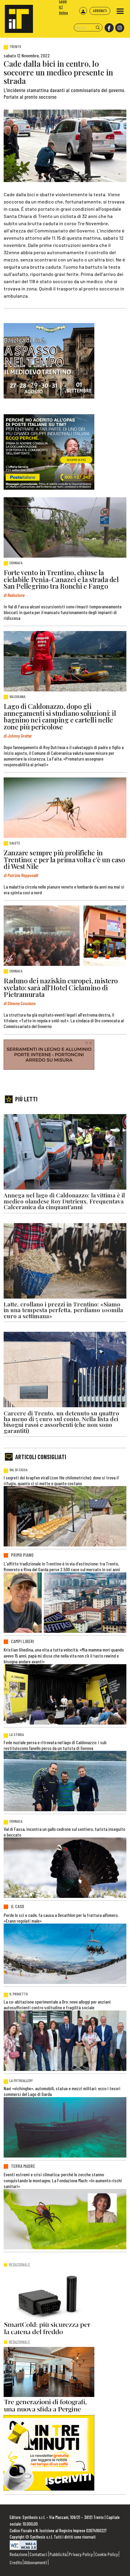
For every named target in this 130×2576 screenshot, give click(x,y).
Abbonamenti (36, 2562)
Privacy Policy (81, 2554)
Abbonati (100, 11)
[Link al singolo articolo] (65, 527)
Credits (16, 2562)
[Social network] (109, 28)
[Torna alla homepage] (16, 16)
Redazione (19, 2554)
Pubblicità (58, 2554)
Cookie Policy (107, 2554)
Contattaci (38, 2554)
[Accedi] (83, 11)
